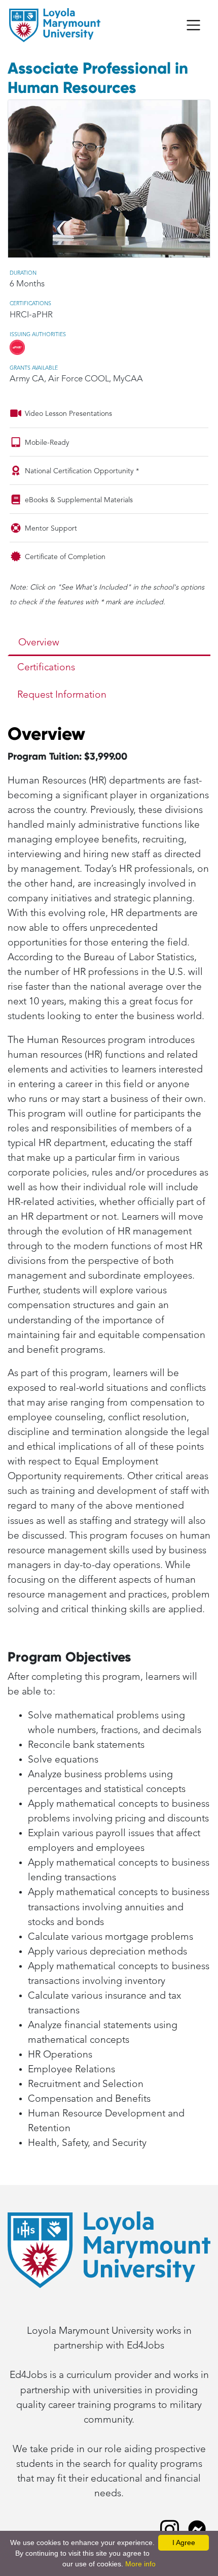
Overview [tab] (39, 643)
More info (140, 2564)
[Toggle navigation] (193, 25)
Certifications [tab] (46, 667)
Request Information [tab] (62, 695)
